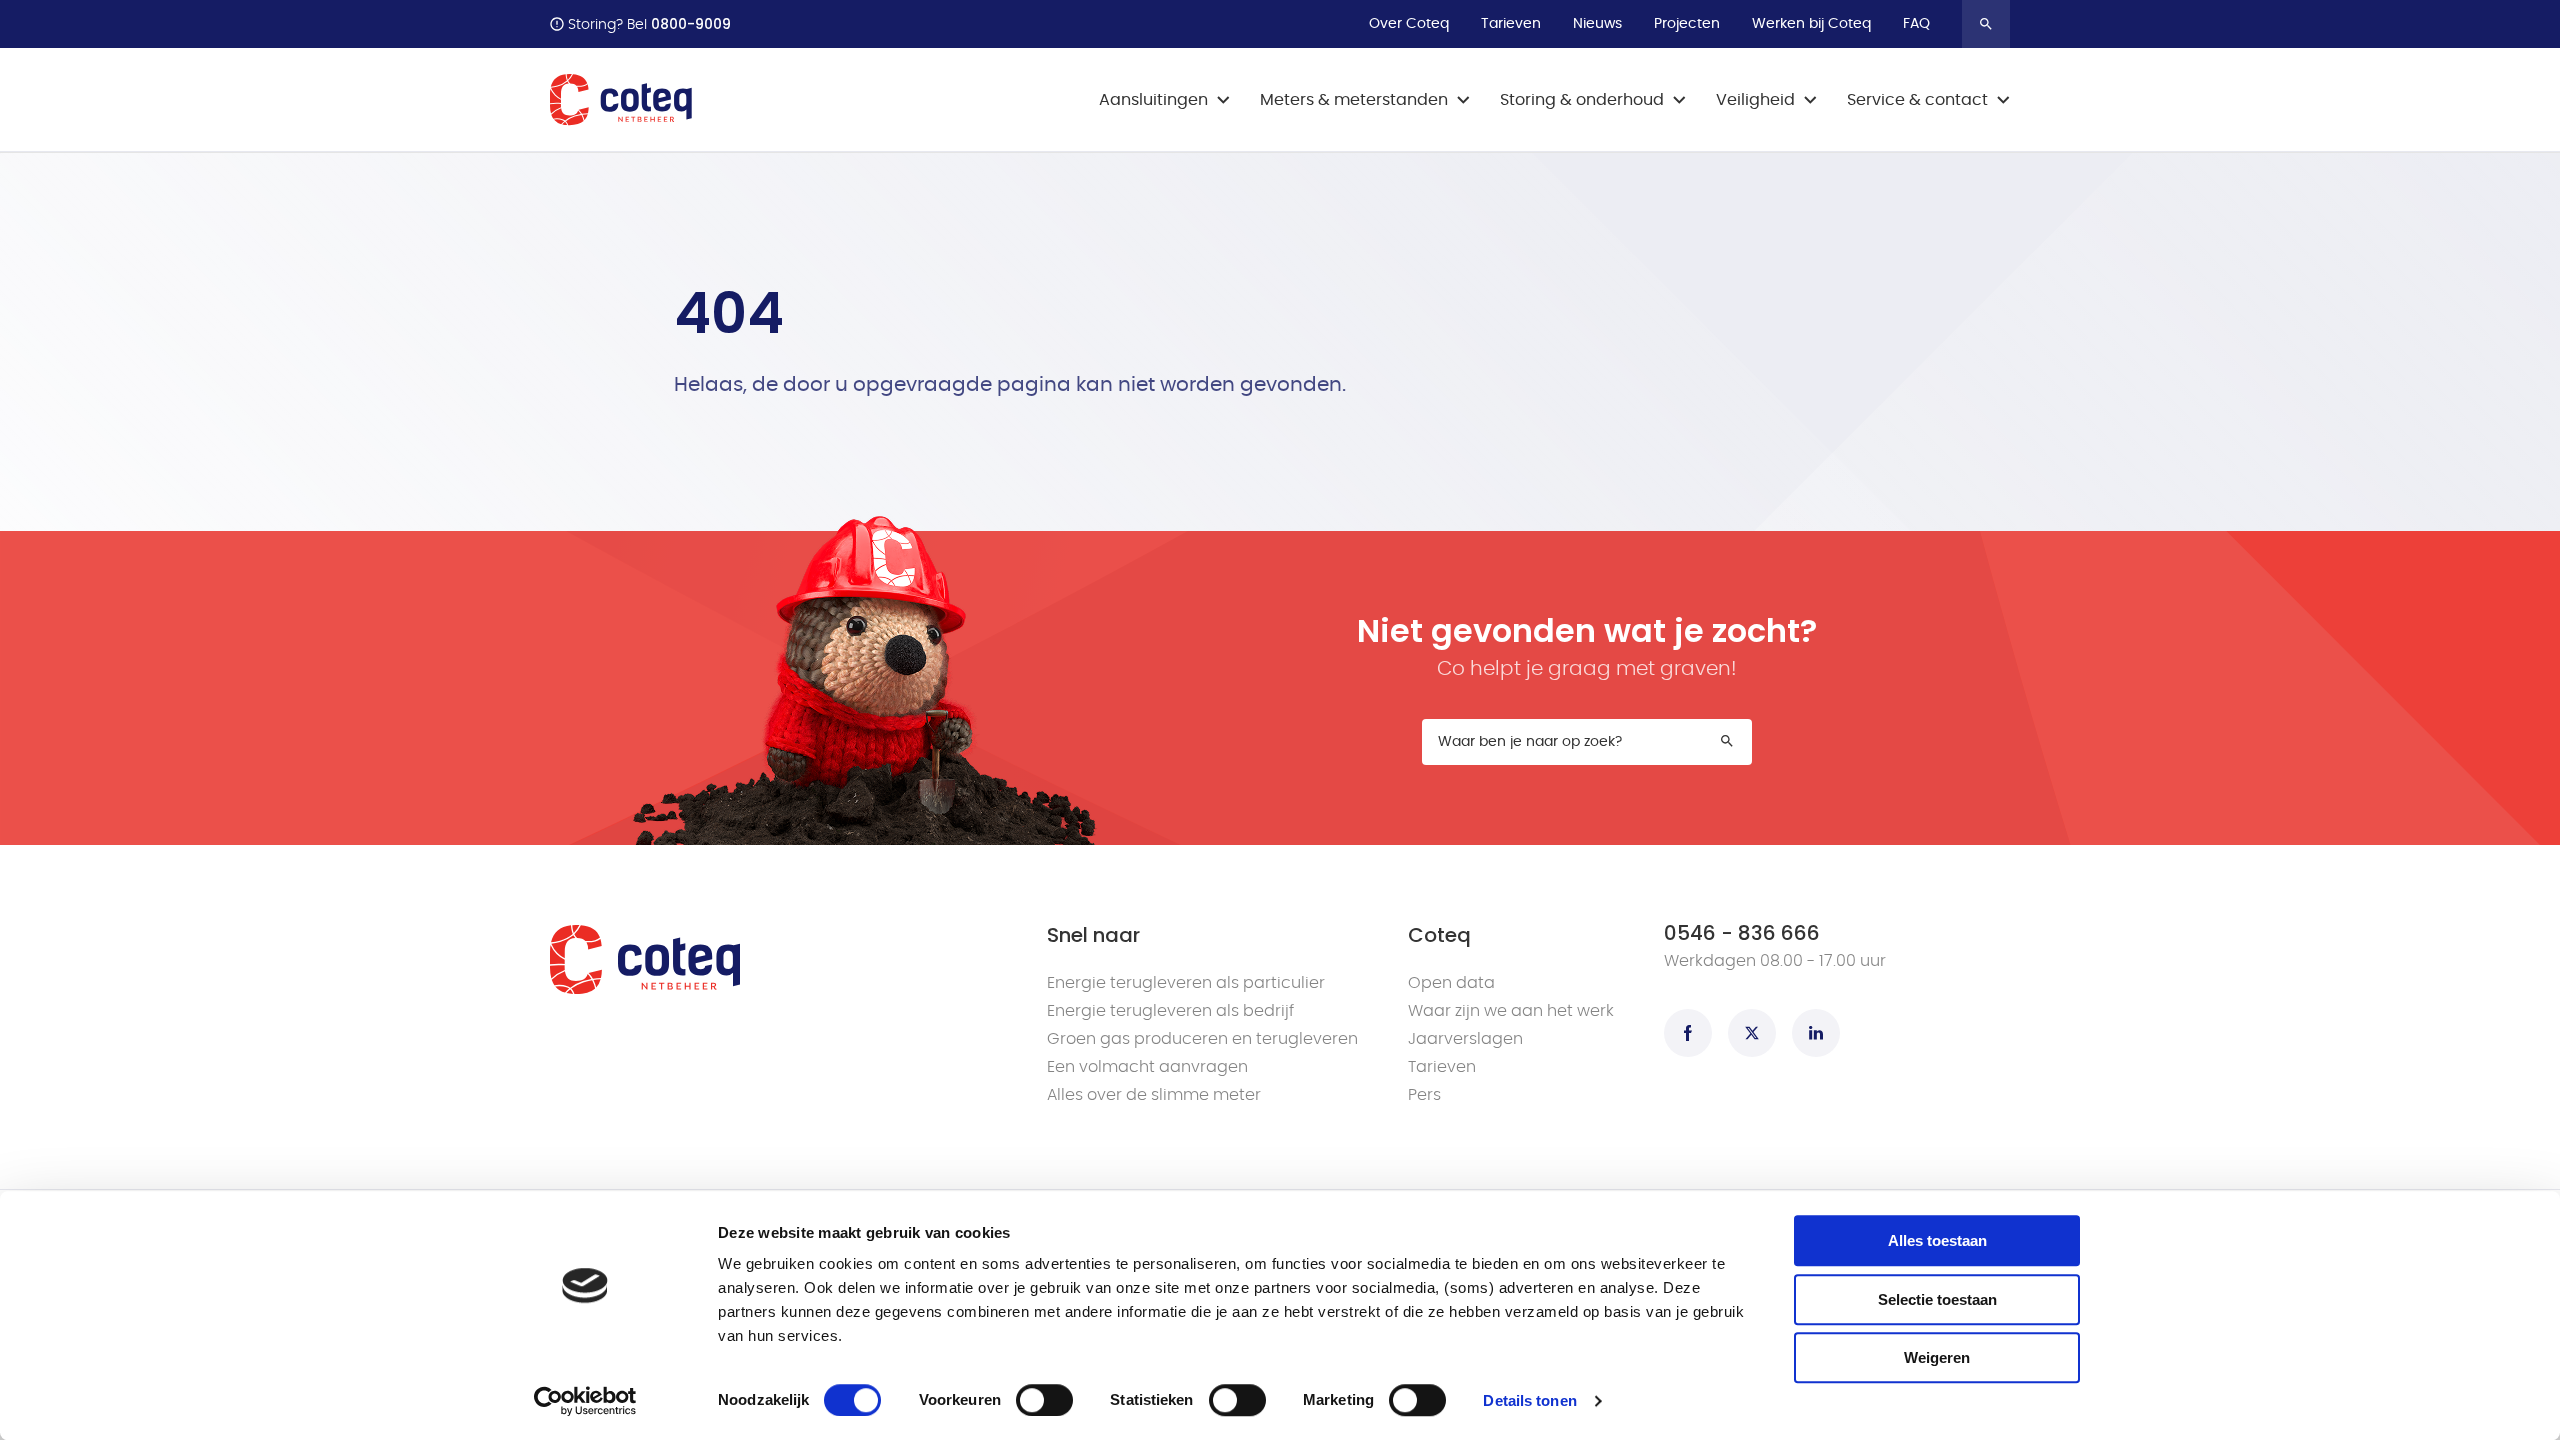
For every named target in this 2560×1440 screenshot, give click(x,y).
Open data (1451, 983)
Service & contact (1917, 100)
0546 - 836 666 (1742, 933)
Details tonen (1529, 1400)
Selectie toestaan (1937, 1299)
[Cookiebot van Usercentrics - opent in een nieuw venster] (585, 1401)
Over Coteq (1409, 24)
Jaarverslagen (1465, 1039)
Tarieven (1511, 24)
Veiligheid (1755, 100)
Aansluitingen (1153, 100)
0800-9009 (691, 24)
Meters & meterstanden (1354, 100)
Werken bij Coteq (1811, 24)
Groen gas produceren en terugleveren (1202, 1039)
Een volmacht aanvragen (1147, 1067)
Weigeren (1937, 1357)
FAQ (1916, 24)
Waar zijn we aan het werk (1511, 1011)
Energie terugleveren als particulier (1186, 983)
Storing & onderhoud (1582, 100)
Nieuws (1597, 24)
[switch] (1044, 1400)
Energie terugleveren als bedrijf (1170, 1011)
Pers (1424, 1095)
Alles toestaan (1937, 1240)
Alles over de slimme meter (1154, 1095)
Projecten (1687, 24)
